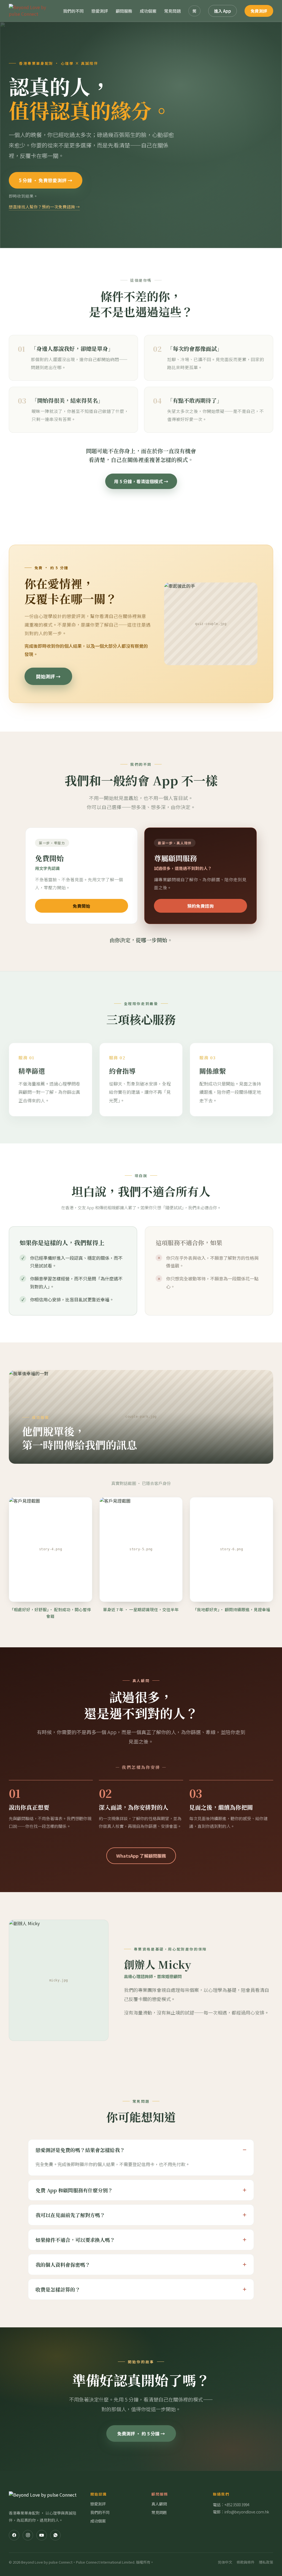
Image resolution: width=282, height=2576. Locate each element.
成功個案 (148, 11)
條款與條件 (246, 2562)
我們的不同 (73, 11)
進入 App (223, 11)
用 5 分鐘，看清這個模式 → (141, 481)
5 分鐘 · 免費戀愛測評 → (46, 180)
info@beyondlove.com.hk (247, 2512)
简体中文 (225, 2562)
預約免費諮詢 (200, 906)
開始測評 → (48, 676)
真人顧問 (159, 2504)
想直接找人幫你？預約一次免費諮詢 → (44, 207)
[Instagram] (28, 2535)
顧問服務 (124, 11)
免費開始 (82, 906)
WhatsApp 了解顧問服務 (141, 1856)
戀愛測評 (100, 11)
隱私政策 (266, 2562)
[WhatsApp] (55, 2535)
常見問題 (172, 11)
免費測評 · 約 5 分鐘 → (141, 2433)
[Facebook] (14, 2535)
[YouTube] (42, 2535)
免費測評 (259, 11)
